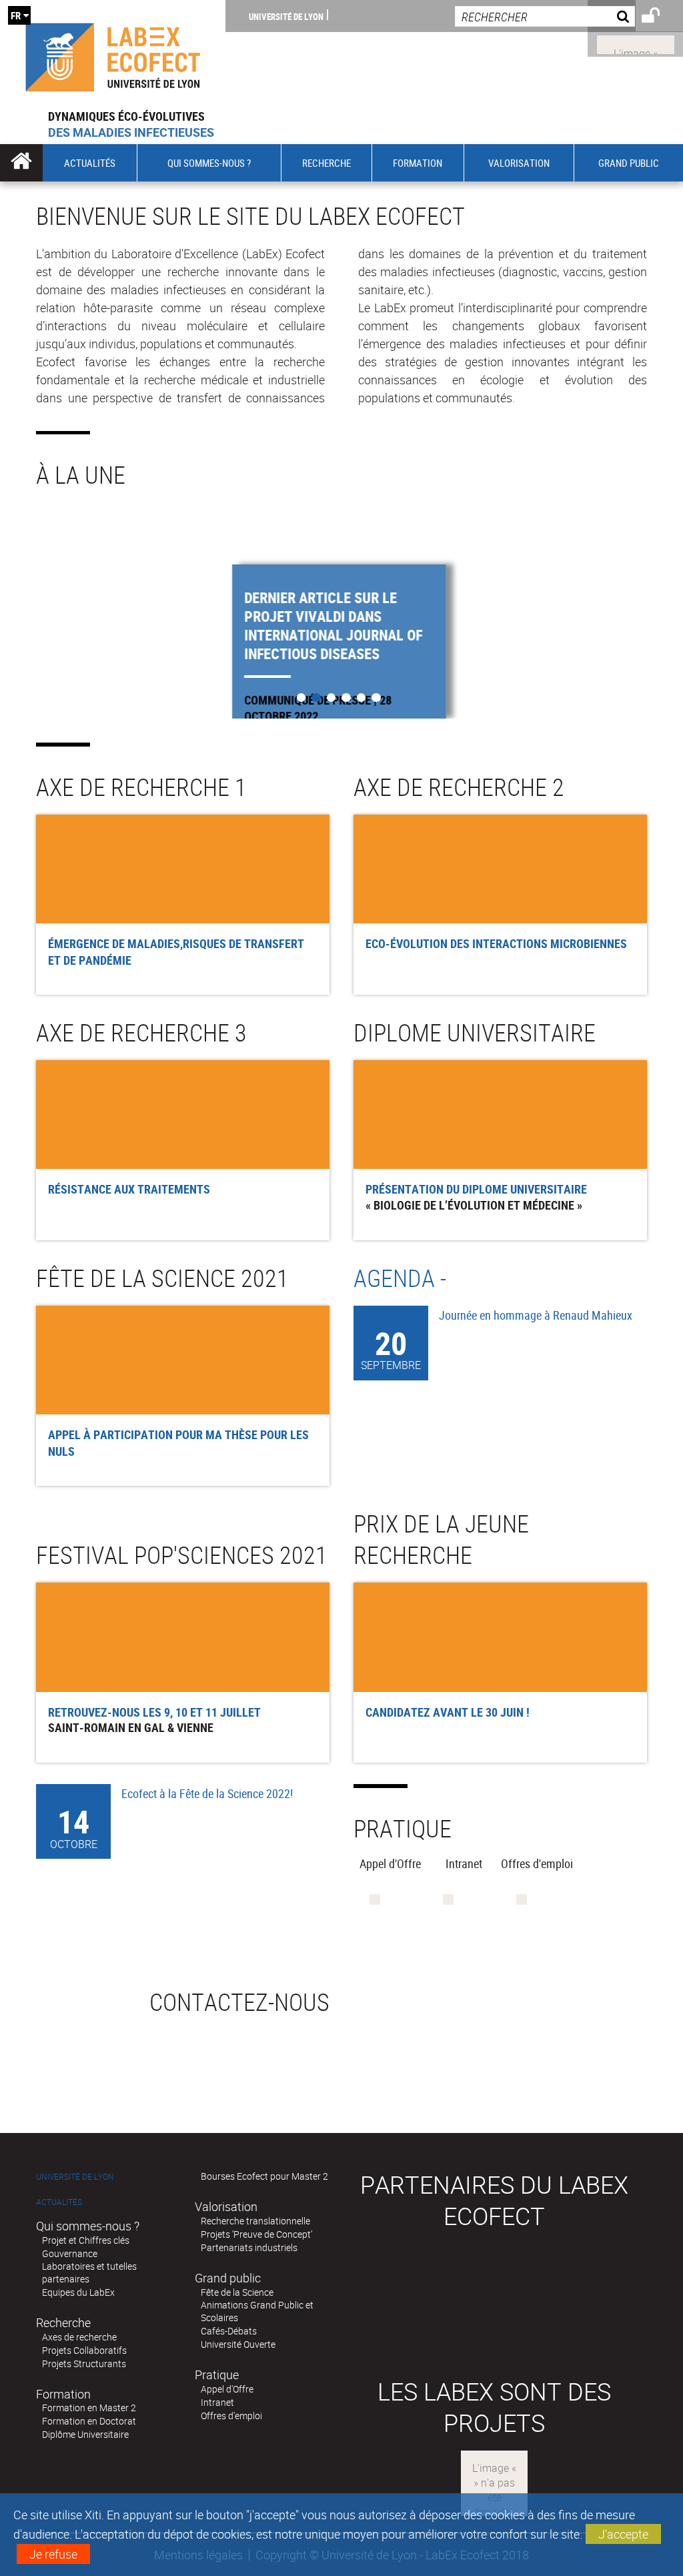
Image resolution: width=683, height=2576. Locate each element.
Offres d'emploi (231, 2416)
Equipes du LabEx (78, 2292)
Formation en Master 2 (89, 2408)
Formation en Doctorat (89, 2421)
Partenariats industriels (249, 2247)
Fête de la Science (237, 2292)
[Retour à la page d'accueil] (113, 54)
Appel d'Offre (227, 2389)
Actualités (59, 2202)
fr (16, 15)
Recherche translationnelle (255, 2221)
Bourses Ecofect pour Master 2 (264, 2176)
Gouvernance (70, 2253)
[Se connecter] (659, 17)
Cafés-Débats (229, 2331)
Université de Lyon (286, 16)
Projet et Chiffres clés (86, 2240)
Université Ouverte (238, 2344)
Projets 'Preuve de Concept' (256, 2234)
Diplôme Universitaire (85, 2434)
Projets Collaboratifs (84, 2350)
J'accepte (623, 2534)
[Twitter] (636, 43)
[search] (545, 16)
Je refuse (53, 2554)
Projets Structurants (84, 2364)
